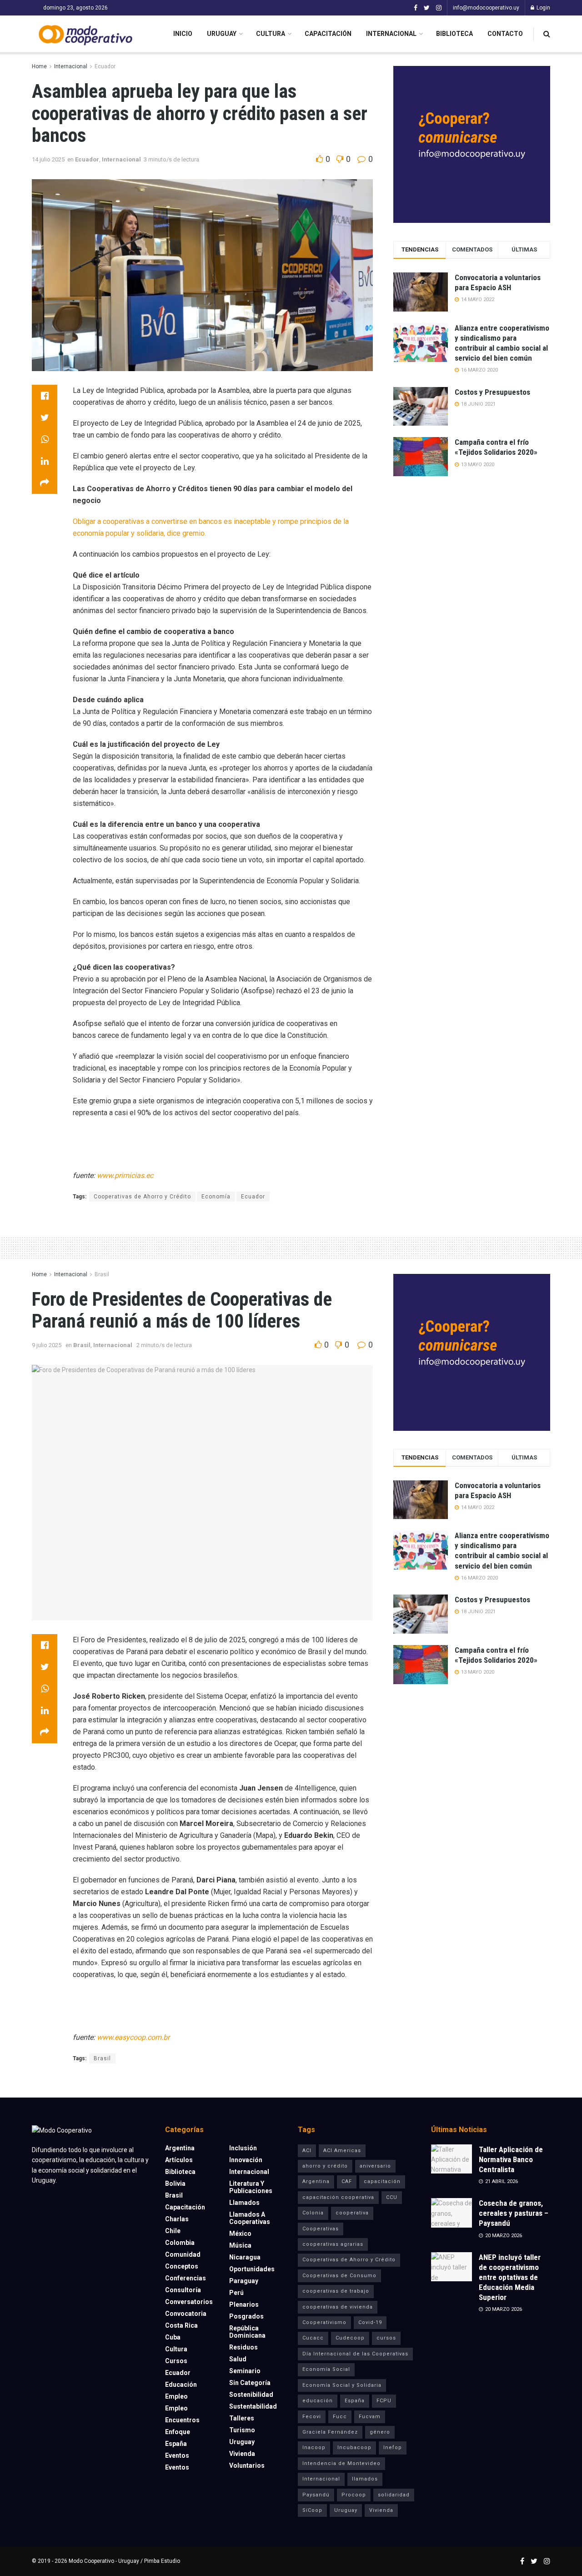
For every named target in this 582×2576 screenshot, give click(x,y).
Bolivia (175, 2184)
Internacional (391, 34)
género (380, 2432)
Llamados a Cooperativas (250, 2218)
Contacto (505, 34)
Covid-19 (370, 2322)
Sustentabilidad (253, 2406)
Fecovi (312, 2417)
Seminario (245, 2371)
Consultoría (183, 2290)
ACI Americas (342, 2151)
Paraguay (244, 2281)
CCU (392, 2197)
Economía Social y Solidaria (342, 2385)
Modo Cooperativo (91, 2561)
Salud (238, 2359)
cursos (386, 2338)
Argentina (180, 2148)
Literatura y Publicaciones (251, 2187)
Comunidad (183, 2254)
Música (240, 2245)
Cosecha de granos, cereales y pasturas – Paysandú (514, 2213)
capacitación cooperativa (338, 2197)
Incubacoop (354, 2448)
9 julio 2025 (47, 1345)
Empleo (176, 2396)
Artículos (179, 2160)
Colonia (313, 2213)
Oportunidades (252, 2269)
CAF (347, 2181)
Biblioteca (454, 34)
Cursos (176, 2361)
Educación (181, 2385)
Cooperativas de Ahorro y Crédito (142, 1197)
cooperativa (352, 2213)
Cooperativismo (324, 2322)
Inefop (393, 2448)
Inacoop (314, 2448)
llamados (365, 2479)
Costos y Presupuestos (492, 392)
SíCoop (312, 2510)
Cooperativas (321, 2229)
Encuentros (182, 2420)
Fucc (340, 2417)
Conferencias (186, 2278)
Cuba (173, 2337)
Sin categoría (250, 2383)
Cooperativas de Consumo (339, 2276)
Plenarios (244, 2304)
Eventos (177, 2455)
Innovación (246, 2160)
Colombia (180, 2243)
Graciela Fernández (330, 2432)
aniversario (375, 2166)
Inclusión (243, 2148)
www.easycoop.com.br (133, 2037)
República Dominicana (247, 2332)
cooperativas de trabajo (336, 2291)
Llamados (244, 2203)
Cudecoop (350, 2338)
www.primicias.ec (125, 1175)
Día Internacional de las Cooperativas (355, 2354)
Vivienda (242, 2454)
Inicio (183, 34)
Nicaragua (245, 2257)
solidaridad (394, 2495)
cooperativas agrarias (333, 2244)
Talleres (242, 2418)
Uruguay (222, 34)
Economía (216, 1197)
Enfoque (178, 2432)
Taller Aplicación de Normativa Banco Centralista (511, 2159)
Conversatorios (189, 2302)
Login (543, 8)
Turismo (242, 2430)
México (240, 2234)
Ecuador (105, 66)
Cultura (271, 34)
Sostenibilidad (251, 2395)
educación (318, 2401)
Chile (173, 2231)
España (176, 2444)
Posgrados (246, 2316)
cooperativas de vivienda (338, 2307)
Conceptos (182, 2266)
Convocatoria (186, 2314)
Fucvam (370, 2417)
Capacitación (328, 34)
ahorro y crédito (325, 2166)
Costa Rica (181, 2325)
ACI (307, 2151)
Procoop (354, 2495)
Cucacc (313, 2338)
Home (39, 66)
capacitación (382, 2181)
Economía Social (326, 2369)
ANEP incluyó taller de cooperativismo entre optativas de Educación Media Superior (510, 2277)
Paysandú (316, 2495)
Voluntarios (247, 2465)
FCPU (384, 2401)
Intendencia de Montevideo (341, 2463)
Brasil (102, 1274)
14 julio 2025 (48, 159)
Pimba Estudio (162, 2561)
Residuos (243, 2347)
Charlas (177, 2219)
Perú (236, 2293)
